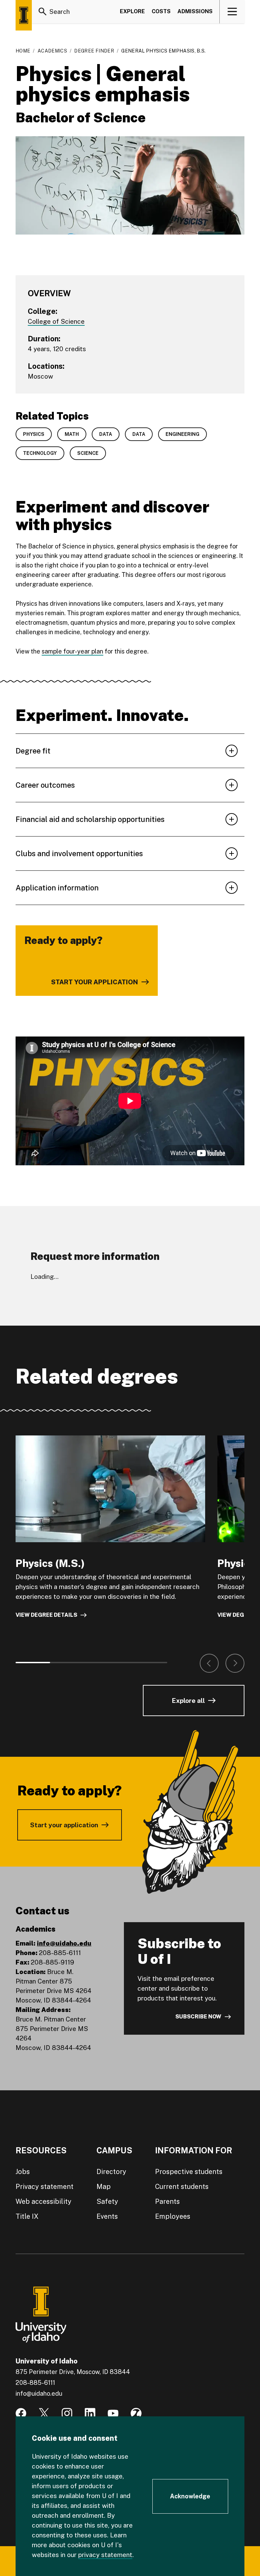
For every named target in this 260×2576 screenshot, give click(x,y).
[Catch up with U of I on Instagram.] (67, 2413)
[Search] (43, 12)
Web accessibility (44, 2201)
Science (88, 453)
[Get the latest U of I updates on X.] (44, 2413)
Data (106, 434)
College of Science (56, 321)
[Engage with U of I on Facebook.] (21, 2413)
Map (104, 2187)
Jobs (23, 2172)
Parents (167, 2201)
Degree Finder (94, 51)
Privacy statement (45, 2187)
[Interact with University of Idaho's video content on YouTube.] (113, 2413)
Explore (132, 11)
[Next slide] (235, 1663)
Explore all (188, 1700)
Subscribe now (198, 2017)
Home (23, 51)
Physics (34, 434)
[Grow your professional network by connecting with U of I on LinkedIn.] (90, 2413)
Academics (52, 51)
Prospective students (189, 2172)
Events (107, 2216)
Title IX (27, 2216)
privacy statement (105, 2555)
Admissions (195, 11)
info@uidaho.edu (64, 1943)
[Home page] (24, 15)
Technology (40, 453)
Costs (161, 11)
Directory (111, 2172)
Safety (107, 2201)
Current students (182, 2187)
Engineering (182, 434)
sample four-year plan (72, 651)
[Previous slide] (209, 1663)
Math (72, 434)
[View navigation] (232, 12)
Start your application (64, 1825)
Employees (173, 2216)
